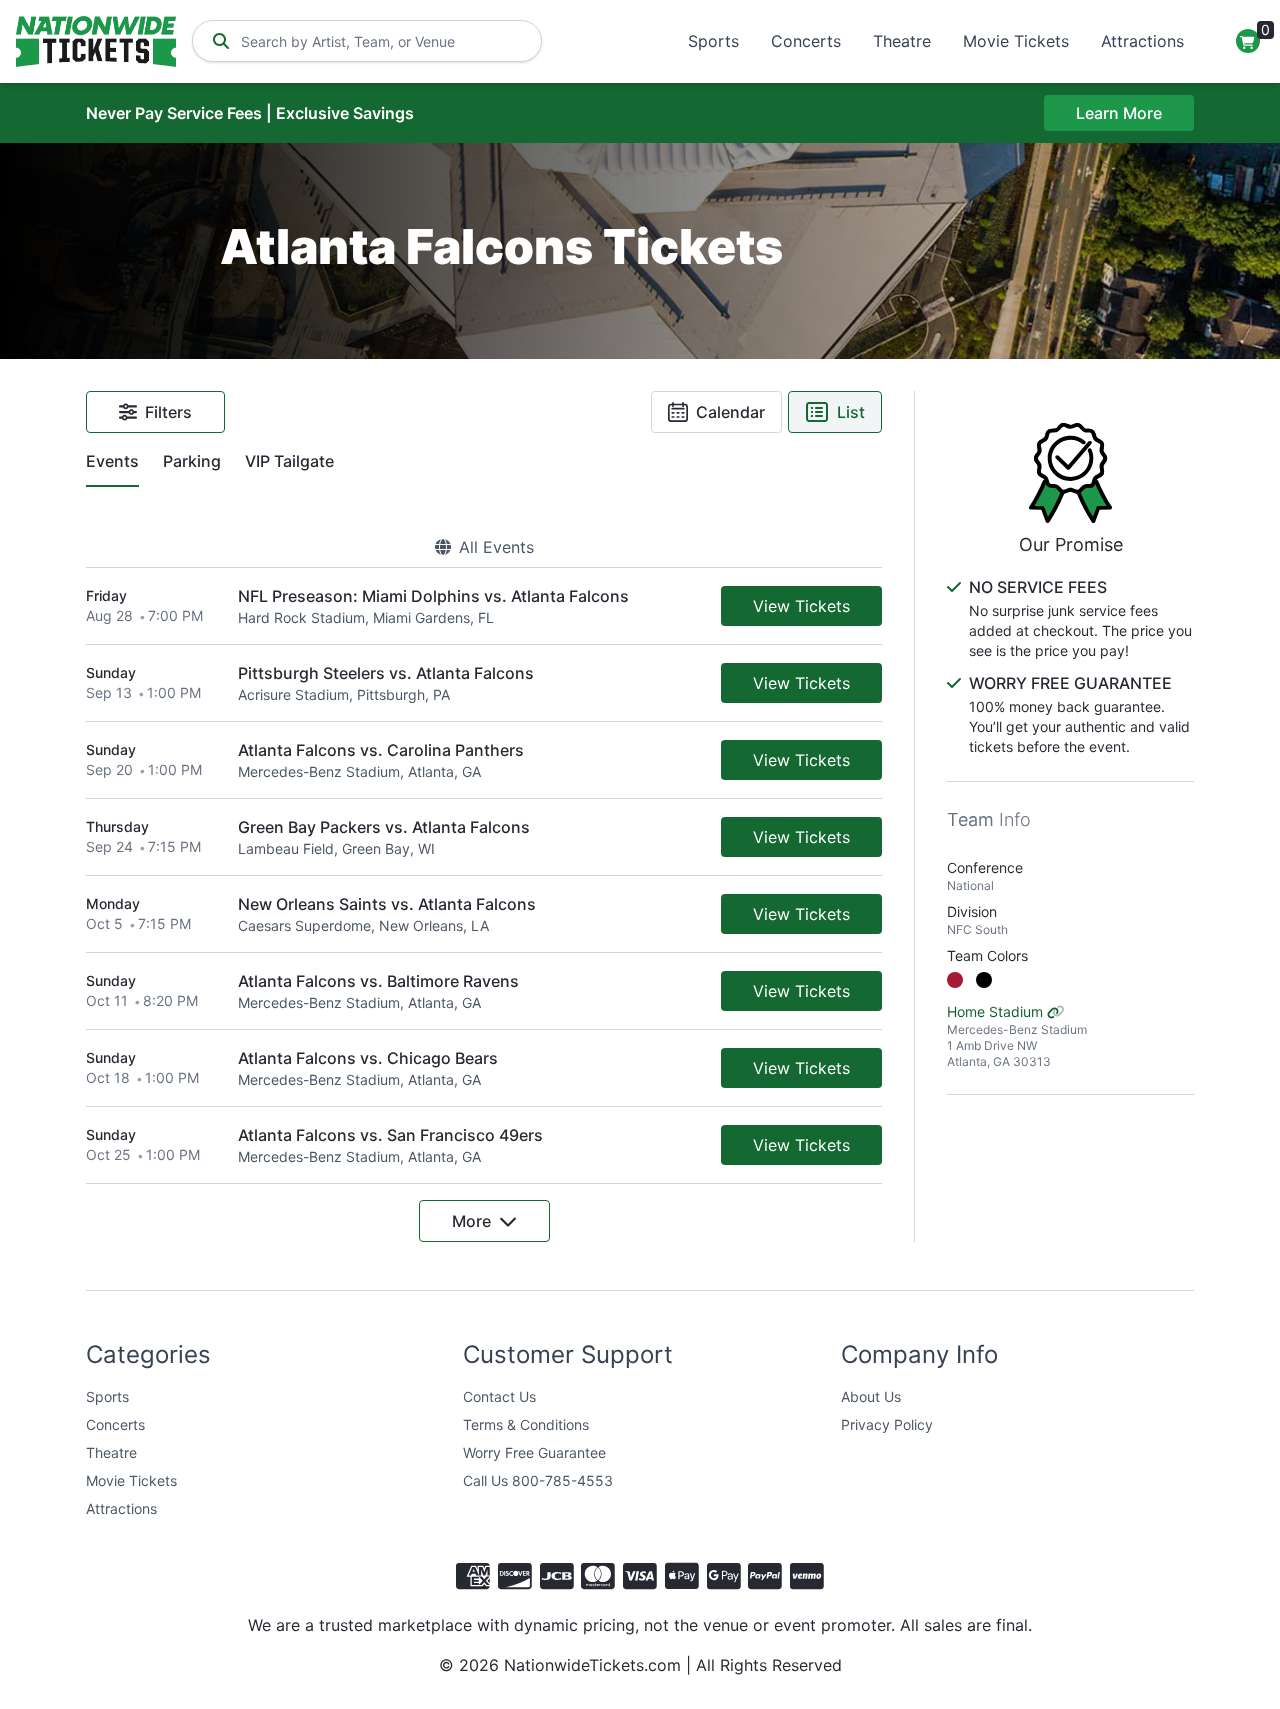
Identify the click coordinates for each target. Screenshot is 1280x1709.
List (851, 412)
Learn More (1119, 113)
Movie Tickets (1016, 41)
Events (112, 461)
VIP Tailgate (289, 461)
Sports (713, 41)
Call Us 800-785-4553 (538, 1480)
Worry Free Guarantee (534, 1452)
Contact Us (499, 1396)
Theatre (902, 41)
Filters (168, 412)
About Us (871, 1396)
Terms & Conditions (526, 1424)
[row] (484, 606)
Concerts (806, 41)
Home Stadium (1017, 1036)
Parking (192, 461)
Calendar (730, 412)
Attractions (1142, 41)
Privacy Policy (887, 1424)
